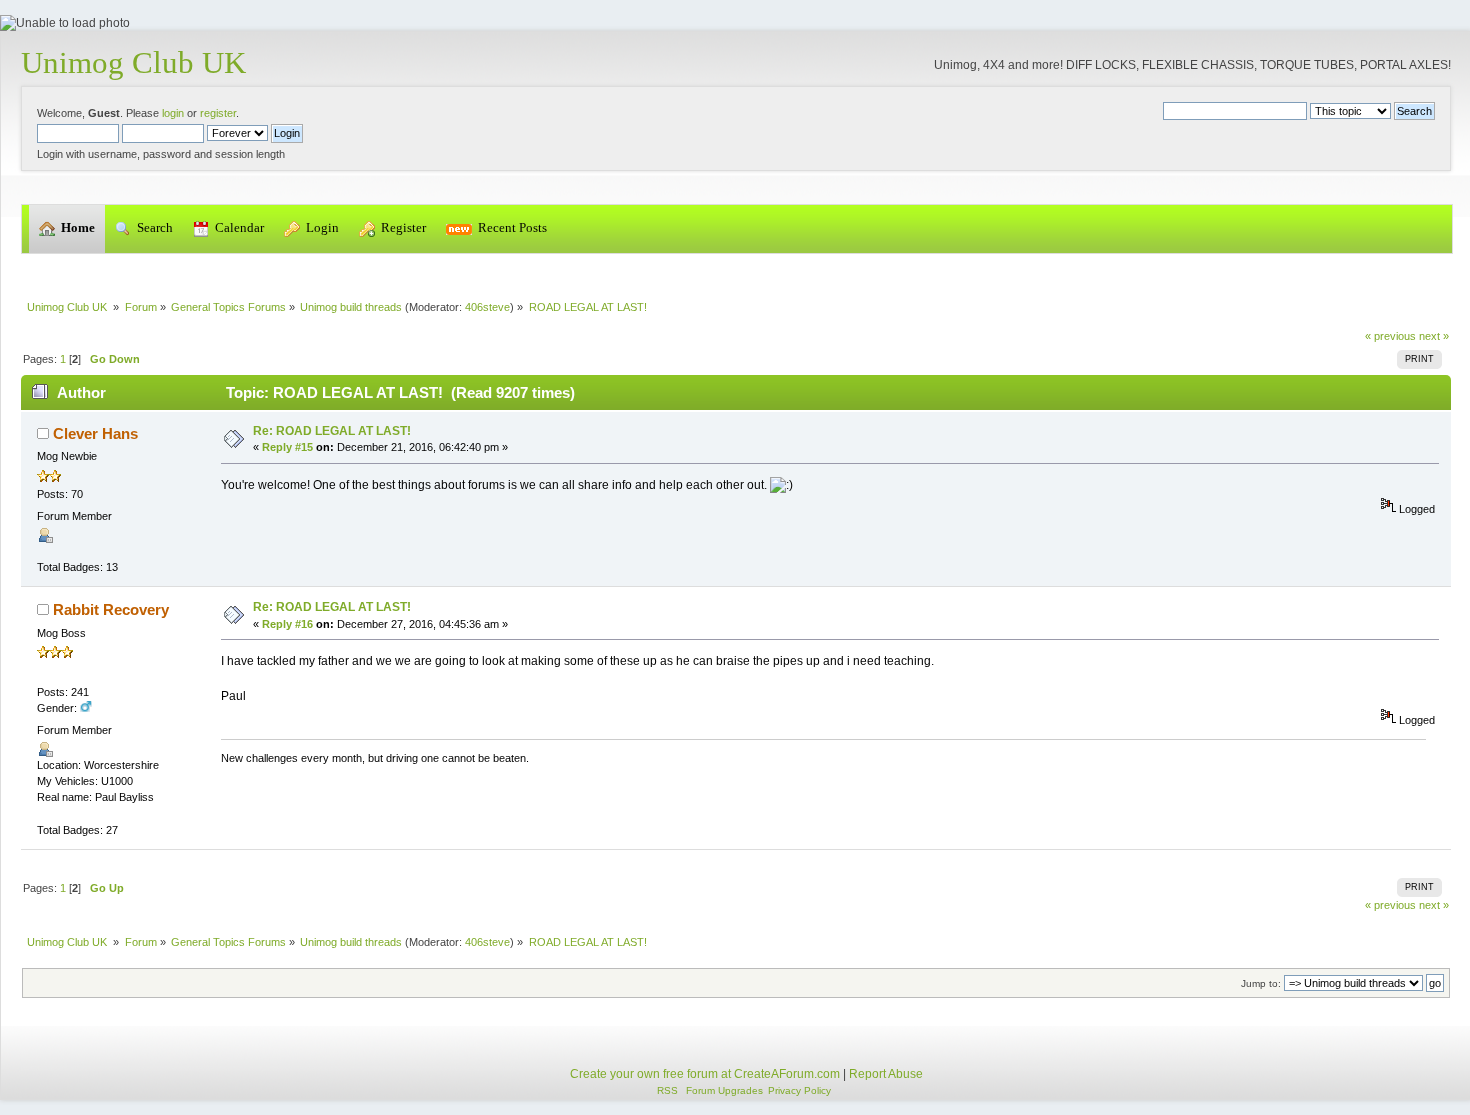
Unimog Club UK (133, 62)
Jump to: (1261, 983)
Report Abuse (886, 1074)
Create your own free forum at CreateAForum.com (705, 1074)
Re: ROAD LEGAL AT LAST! (332, 431)
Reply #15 (287, 447)
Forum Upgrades (724, 1090)
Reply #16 (287, 624)
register (218, 113)
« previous (1390, 336)
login (173, 113)
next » (1434, 336)
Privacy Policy (799, 1090)
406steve (487, 307)
